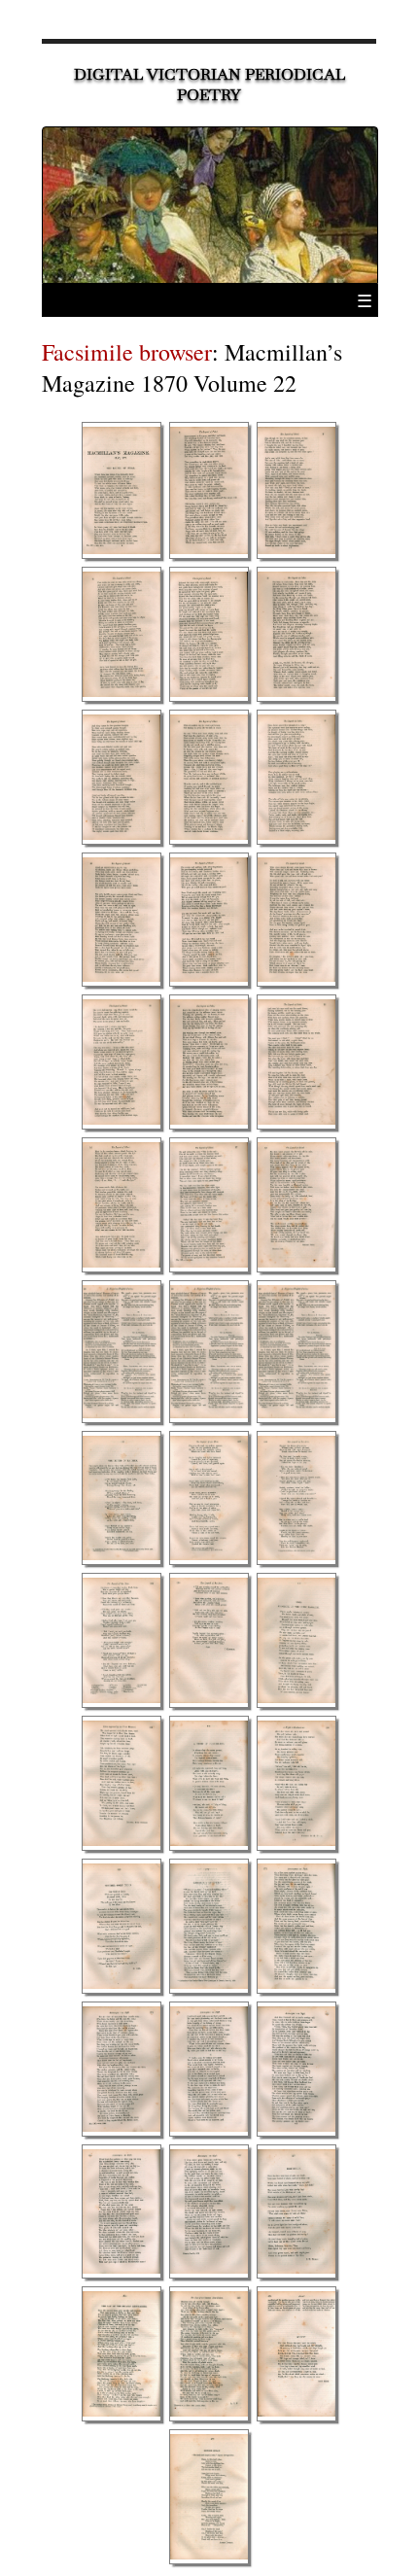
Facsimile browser (127, 352)
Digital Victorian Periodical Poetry (209, 85)
